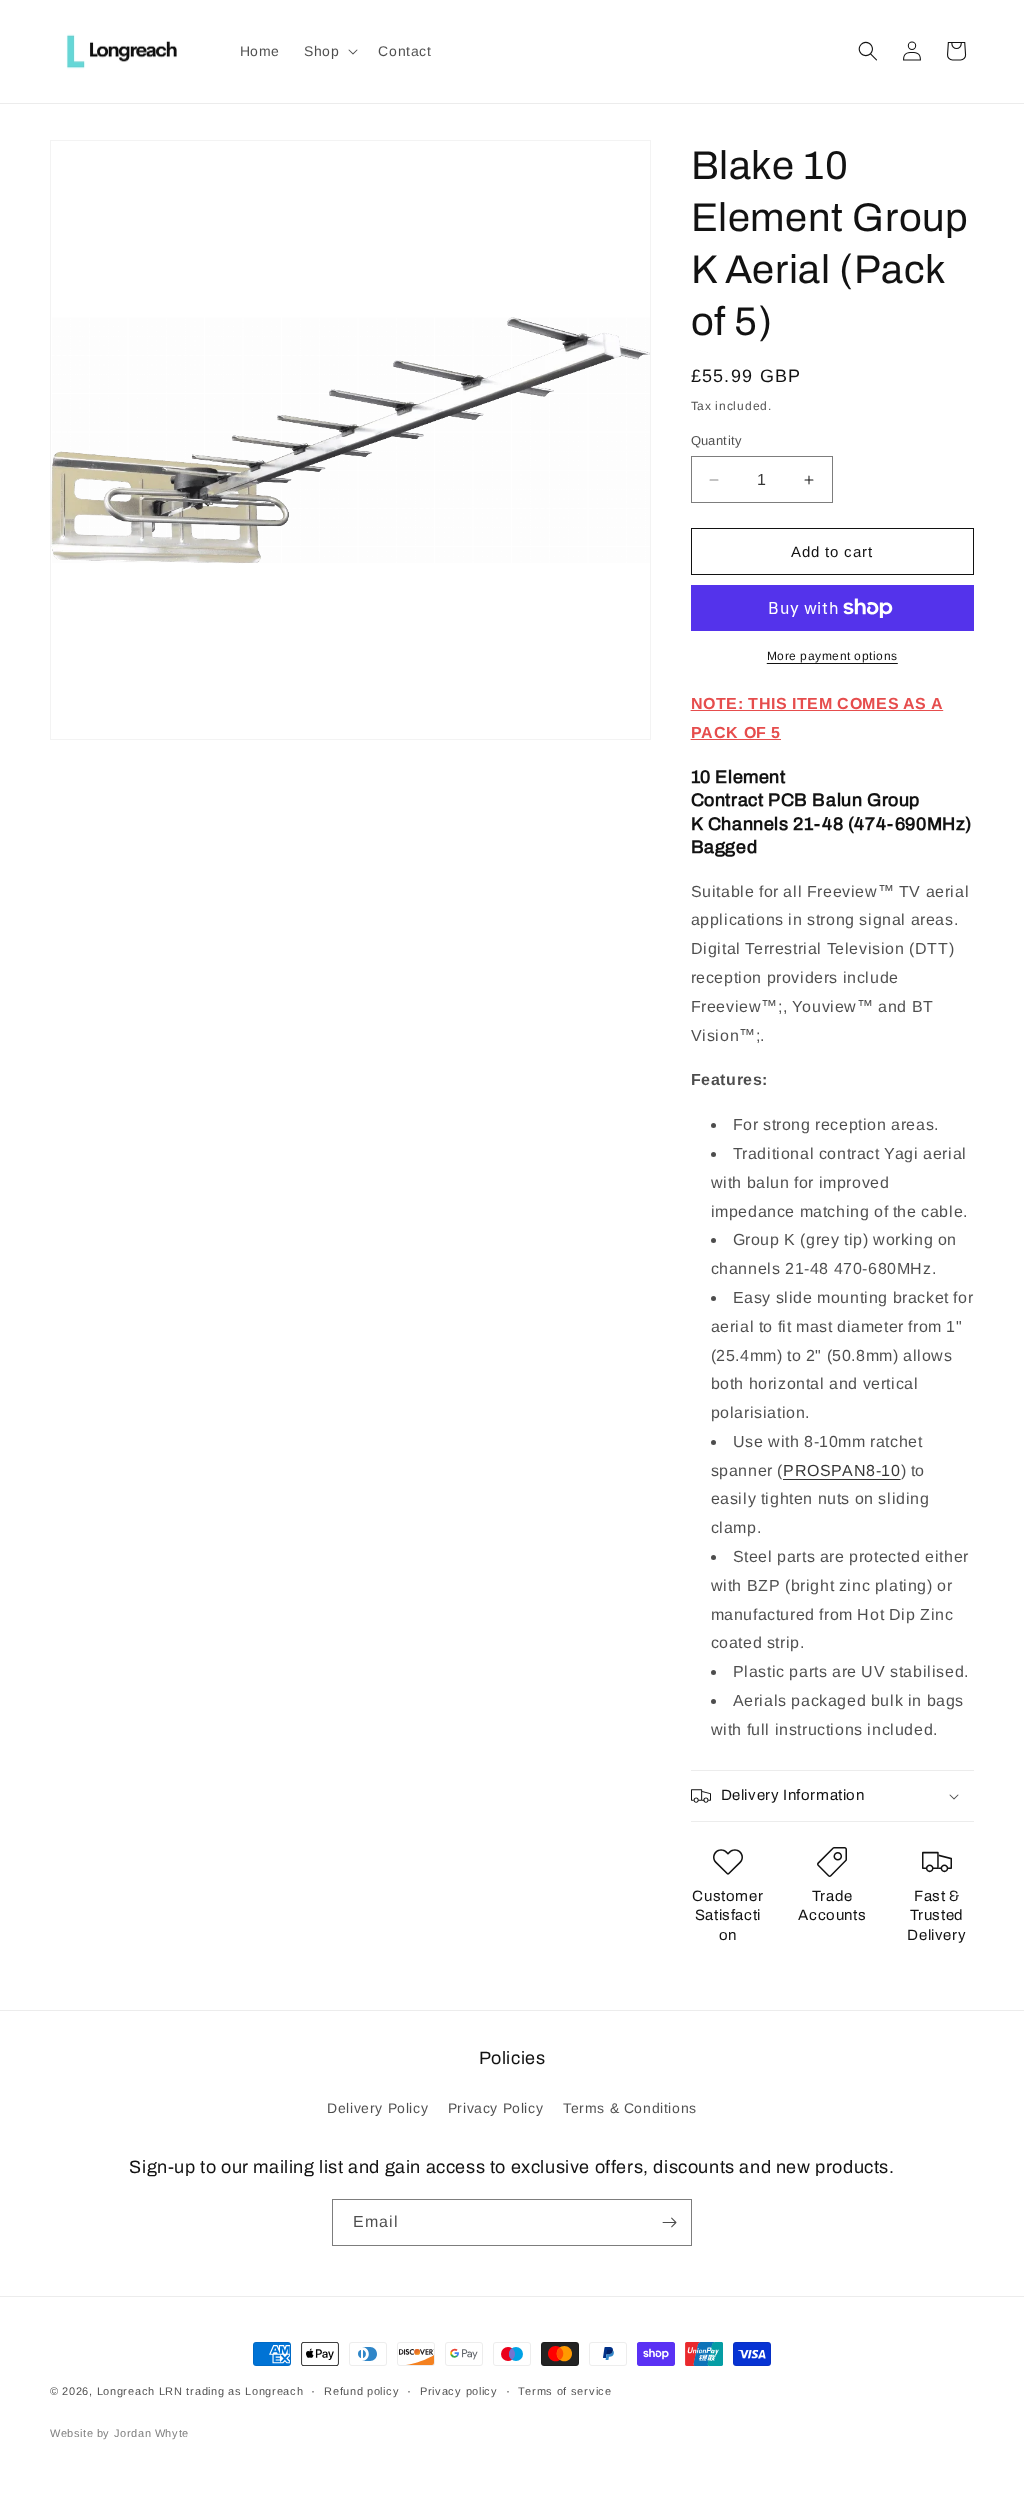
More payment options (832, 656)
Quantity (717, 440)
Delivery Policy (377, 2108)
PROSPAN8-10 (842, 1470)
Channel (743, 824)
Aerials (760, 1700)
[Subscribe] (669, 2222)
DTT (932, 948)
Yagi (901, 1153)
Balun (837, 800)
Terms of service (564, 2391)
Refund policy (361, 2391)
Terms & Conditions (630, 2108)
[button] (329, 51)
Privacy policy (459, 2391)
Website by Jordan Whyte (119, 2433)
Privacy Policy (495, 2108)
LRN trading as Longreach (231, 2391)
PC (781, 800)
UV (873, 1671)
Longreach (126, 2391)
